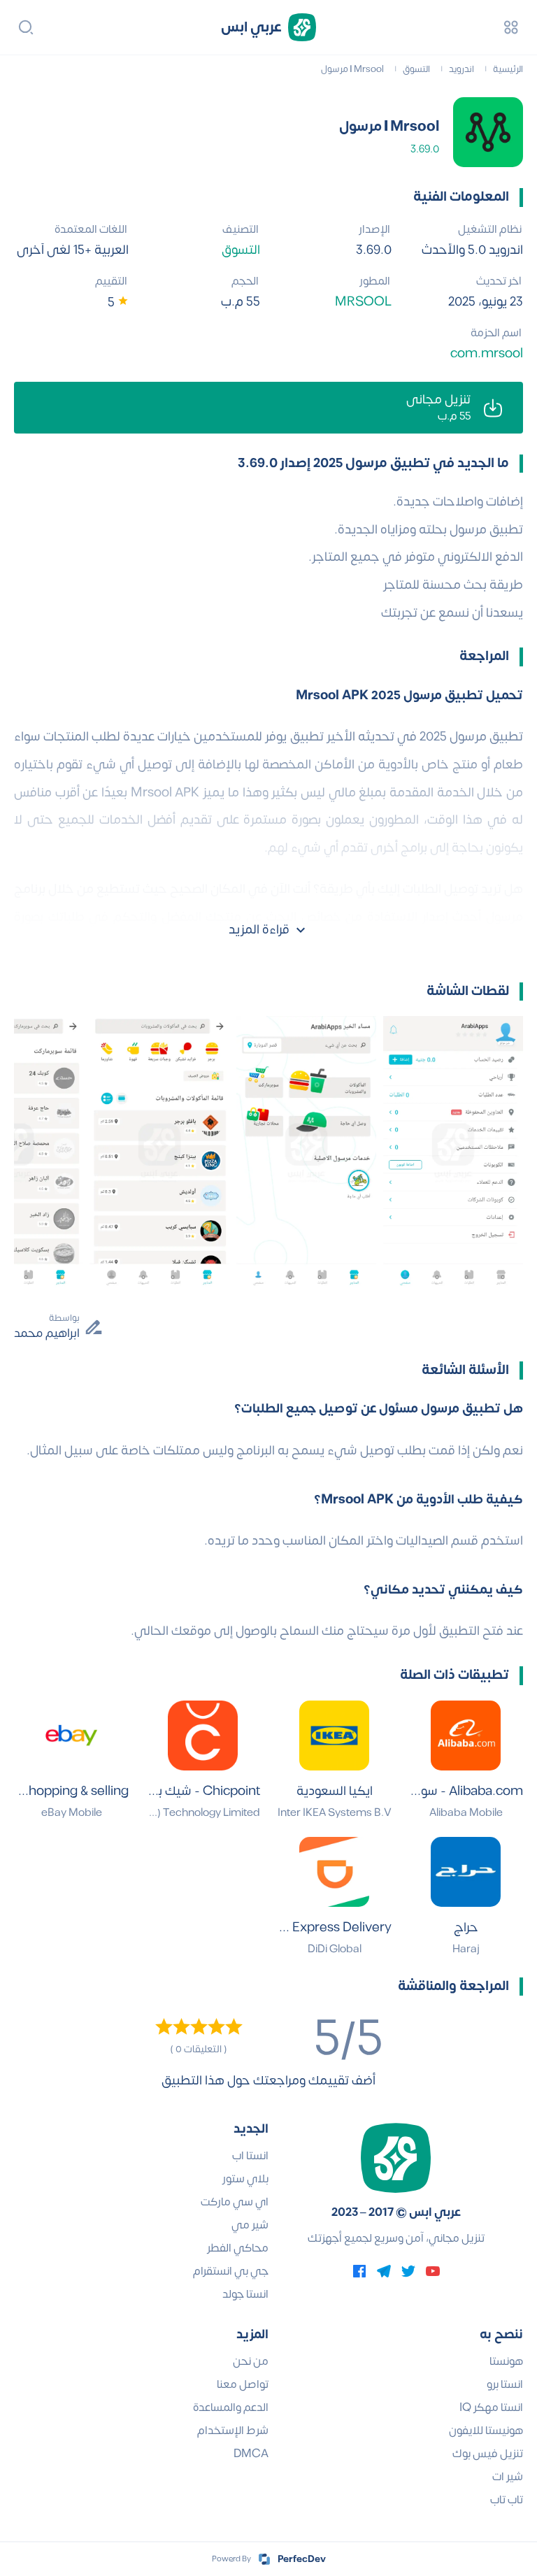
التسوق (241, 250)
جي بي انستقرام (231, 2271)
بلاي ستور (245, 2179)
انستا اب (250, 2156)
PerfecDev (302, 2559)
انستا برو (505, 2384)
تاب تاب (507, 2500)
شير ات (508, 2477)
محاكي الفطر (238, 2248)
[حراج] (466, 1872)
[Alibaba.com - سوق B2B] (466, 1736)
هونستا (506, 2361)
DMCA (251, 2454)
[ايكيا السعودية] (334, 1736)
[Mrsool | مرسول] (488, 132)
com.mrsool (487, 353)
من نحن (251, 2361)
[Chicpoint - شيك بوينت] (203, 1736)
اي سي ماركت (235, 2202)
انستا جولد (245, 2294)
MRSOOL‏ (363, 302)
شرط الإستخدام (233, 2431)
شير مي (250, 2225)
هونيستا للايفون (486, 2431)
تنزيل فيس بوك (488, 2454)
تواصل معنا (243, 2384)
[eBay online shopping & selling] (71, 1736)
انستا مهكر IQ (491, 2407)
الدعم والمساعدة (231, 2407)
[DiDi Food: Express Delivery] (334, 1872)
